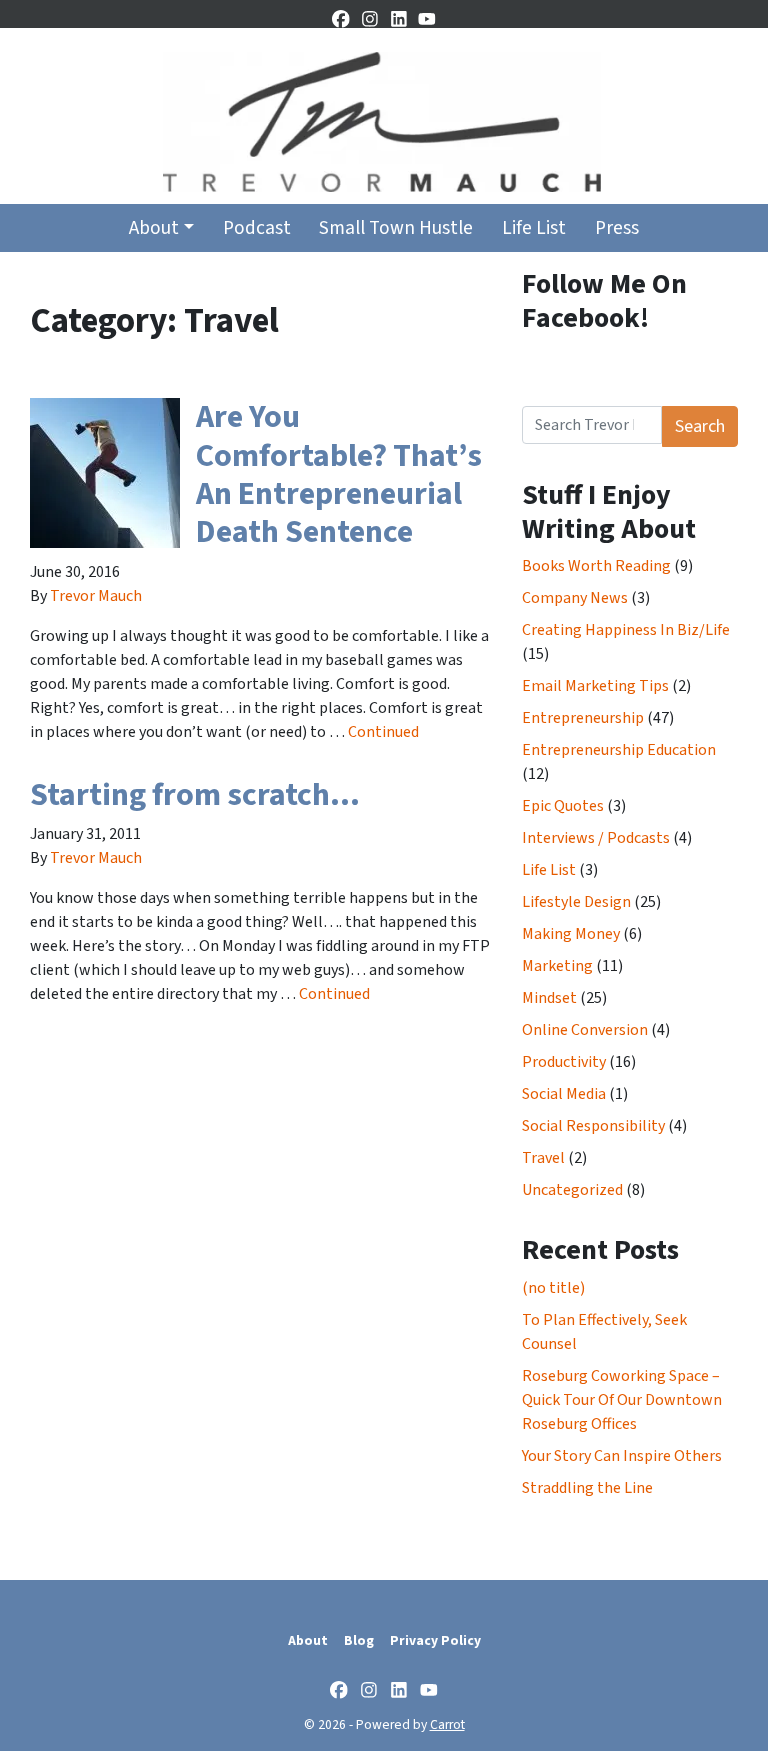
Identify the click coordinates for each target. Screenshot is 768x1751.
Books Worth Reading (596, 566)
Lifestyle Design (576, 902)
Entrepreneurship (583, 718)
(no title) (553, 1288)
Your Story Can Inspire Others (622, 1456)
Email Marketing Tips (595, 686)
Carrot (447, 1724)
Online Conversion (585, 1030)
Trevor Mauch (96, 596)
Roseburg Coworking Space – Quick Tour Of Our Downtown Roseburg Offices (622, 1400)
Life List (534, 228)
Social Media (564, 1094)
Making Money (571, 934)
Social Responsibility (593, 1126)
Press (617, 228)
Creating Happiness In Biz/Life (626, 630)
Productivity (564, 1062)
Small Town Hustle (396, 228)
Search (700, 426)
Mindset (549, 998)
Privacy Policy (435, 1640)
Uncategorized (572, 1190)
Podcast (257, 228)
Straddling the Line (587, 1488)
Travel (543, 1158)
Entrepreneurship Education (619, 750)
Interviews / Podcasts (596, 838)
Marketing (557, 966)
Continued (383, 732)
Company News (575, 598)
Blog (359, 1640)
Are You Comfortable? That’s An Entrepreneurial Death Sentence (339, 474)
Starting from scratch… (195, 795)
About (154, 228)
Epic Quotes (563, 806)
